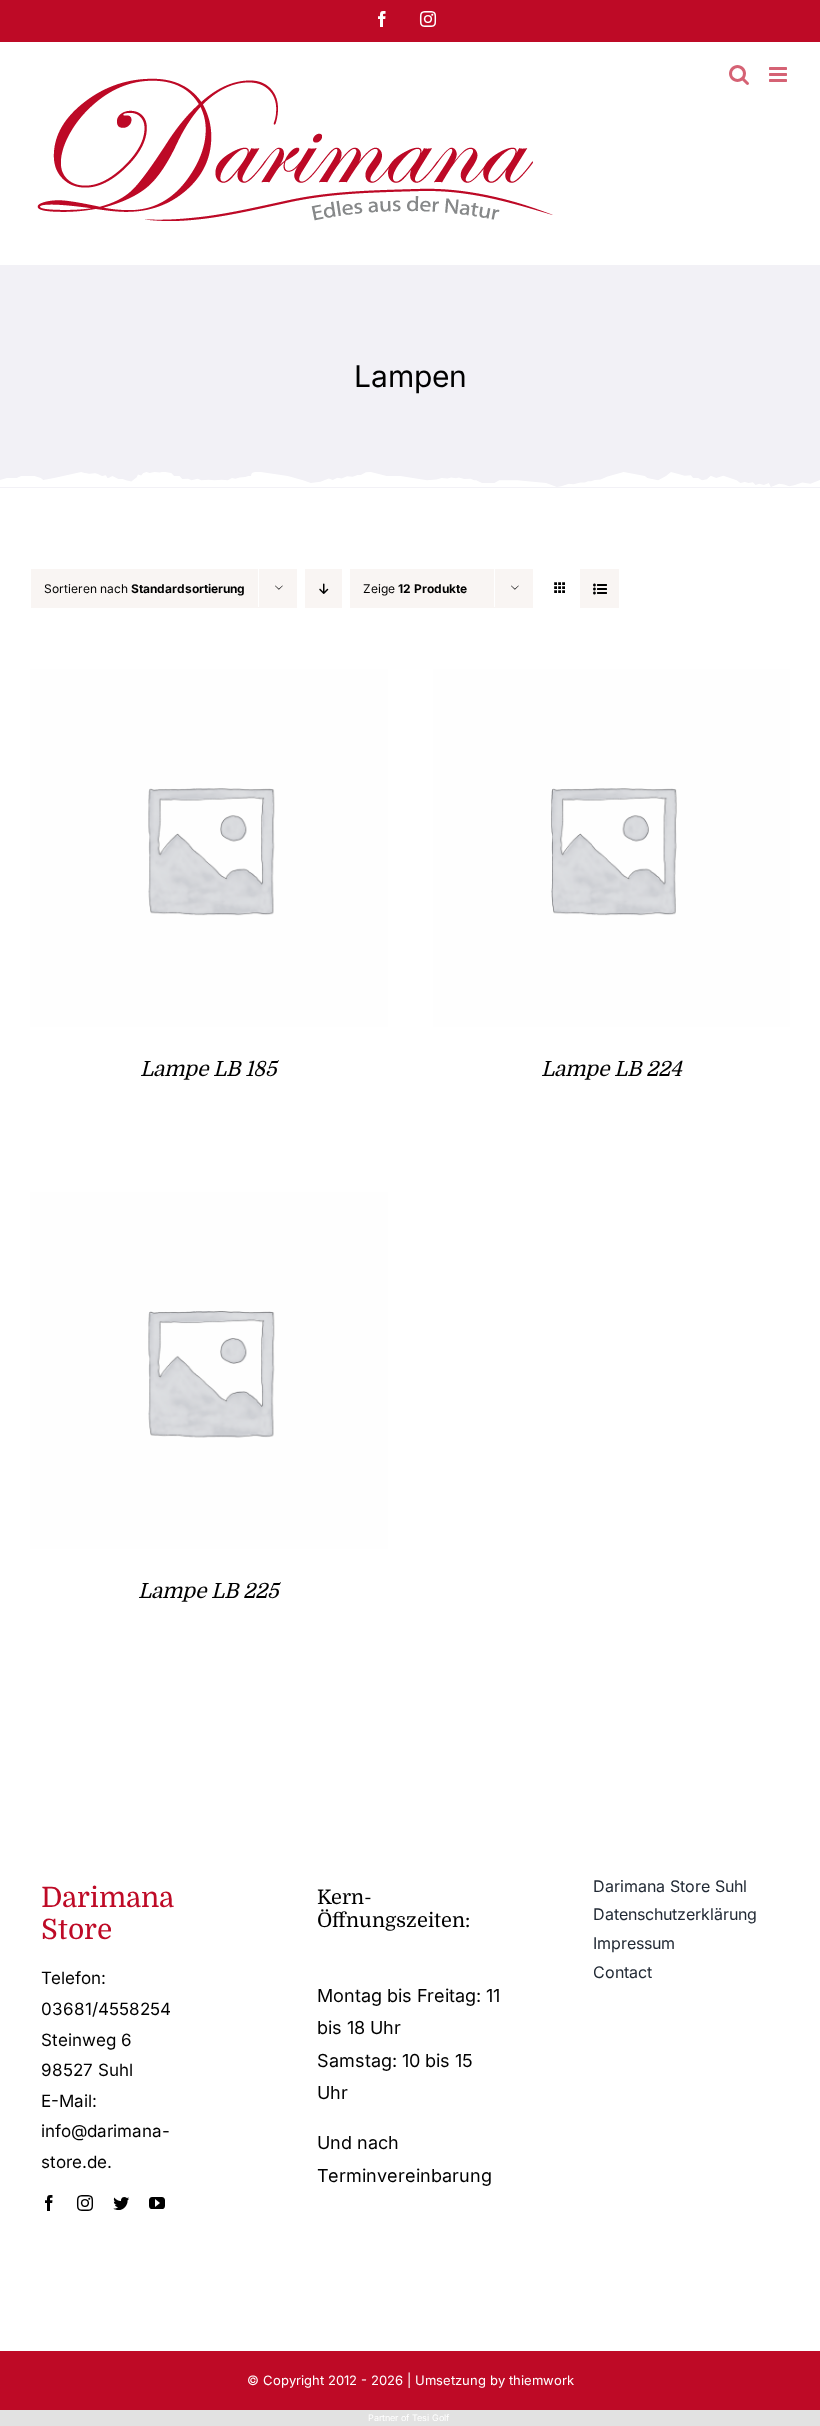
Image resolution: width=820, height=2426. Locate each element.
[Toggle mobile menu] (779, 74)
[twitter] (121, 2203)
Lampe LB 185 (208, 1069)
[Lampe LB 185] (209, 684)
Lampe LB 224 (611, 1069)
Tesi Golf (432, 2417)
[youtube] (157, 2203)
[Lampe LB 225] (209, 1207)
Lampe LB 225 (208, 1591)
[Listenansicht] (599, 588)
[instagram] (85, 2203)
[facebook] (49, 2203)
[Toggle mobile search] (739, 74)
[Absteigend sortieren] (323, 588)
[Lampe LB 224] (612, 684)
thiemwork (541, 2380)
